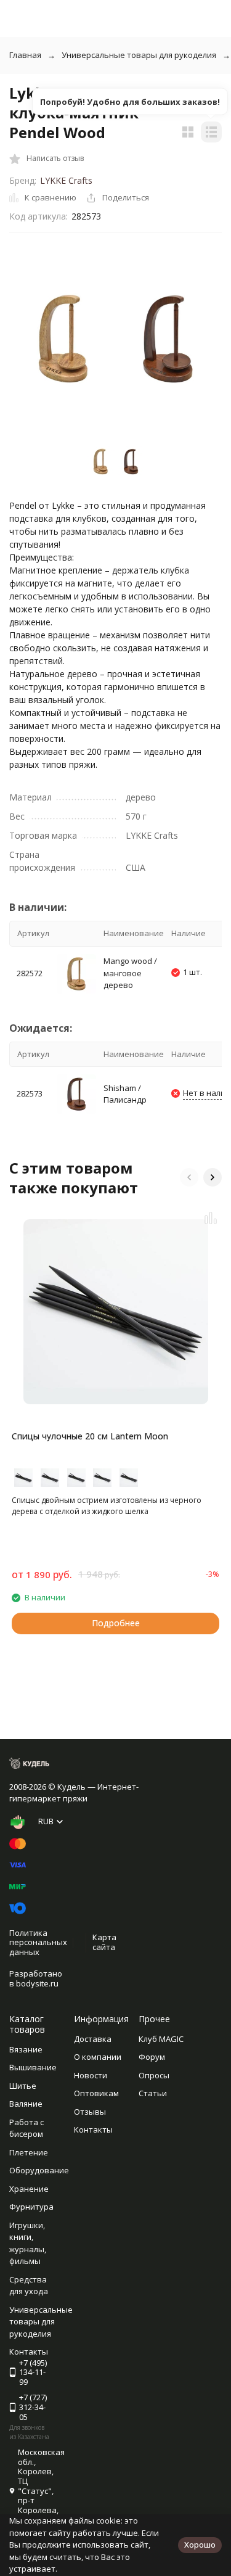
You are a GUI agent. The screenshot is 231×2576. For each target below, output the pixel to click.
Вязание (26, 2049)
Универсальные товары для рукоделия (139, 55)
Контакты (93, 2130)
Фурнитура (31, 2207)
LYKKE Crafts (66, 180)
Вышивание (33, 2067)
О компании (98, 2057)
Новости (91, 2075)
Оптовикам (96, 2093)
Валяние (26, 2104)
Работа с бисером (26, 2128)
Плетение (29, 2152)
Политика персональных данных (38, 1942)
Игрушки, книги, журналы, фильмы (28, 2243)
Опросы (154, 2075)
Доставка (93, 2039)
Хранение (29, 2189)
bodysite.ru (37, 1983)
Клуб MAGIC (161, 2039)
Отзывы (90, 2112)
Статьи (153, 2093)
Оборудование (39, 2170)
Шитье (23, 2086)
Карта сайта (104, 1942)
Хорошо (200, 2545)
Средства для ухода (29, 2286)
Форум (152, 2057)
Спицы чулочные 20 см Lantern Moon (90, 1436)
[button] (189, 1177)
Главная (25, 55)
